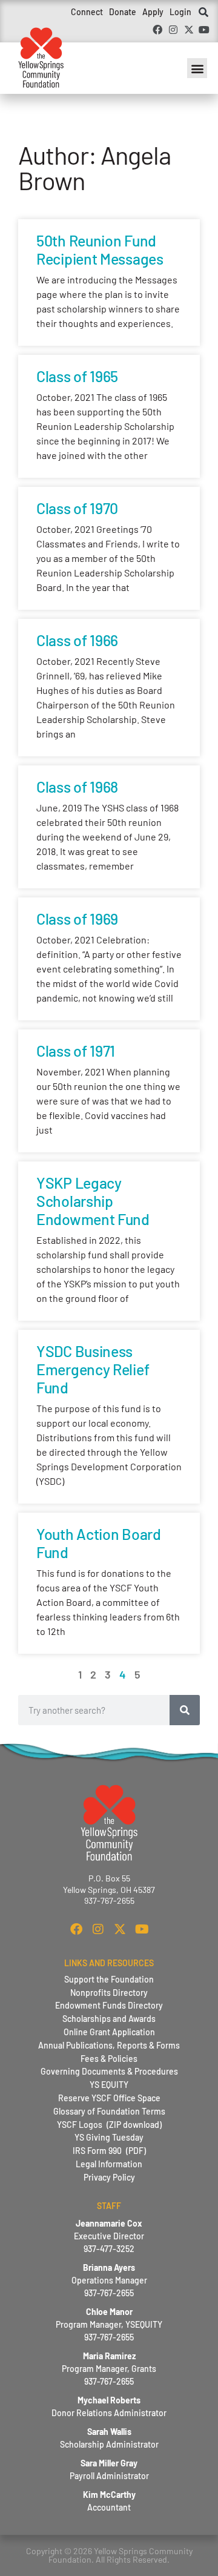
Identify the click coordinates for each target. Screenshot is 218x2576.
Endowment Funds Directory (109, 2005)
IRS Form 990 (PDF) (109, 2151)
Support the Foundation (109, 1979)
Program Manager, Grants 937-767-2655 (109, 2369)
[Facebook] (158, 30)
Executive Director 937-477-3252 (109, 2236)
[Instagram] (173, 30)
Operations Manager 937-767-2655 (109, 2280)
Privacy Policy (109, 2177)
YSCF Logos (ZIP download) (109, 2125)
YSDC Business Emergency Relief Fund (93, 1369)
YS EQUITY (109, 2085)
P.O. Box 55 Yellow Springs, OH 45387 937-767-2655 (109, 1889)
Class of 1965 (77, 376)
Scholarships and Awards (109, 2019)
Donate (123, 12)
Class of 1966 (77, 640)
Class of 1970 (77, 508)
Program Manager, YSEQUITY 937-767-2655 (109, 2324)
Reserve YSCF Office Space (109, 2098)
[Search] (185, 1710)
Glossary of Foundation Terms (109, 2111)
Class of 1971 (76, 1051)
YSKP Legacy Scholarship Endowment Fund (93, 1201)
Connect (87, 12)
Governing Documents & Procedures (109, 2071)
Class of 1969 (77, 919)
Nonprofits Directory (109, 1993)
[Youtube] (204, 30)
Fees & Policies (109, 2059)
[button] (203, 13)
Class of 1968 (77, 787)
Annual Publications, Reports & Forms (109, 2045)
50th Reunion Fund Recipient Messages (100, 249)
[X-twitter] (189, 30)
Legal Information (109, 2164)
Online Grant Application (109, 2032)
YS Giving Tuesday (109, 2137)
